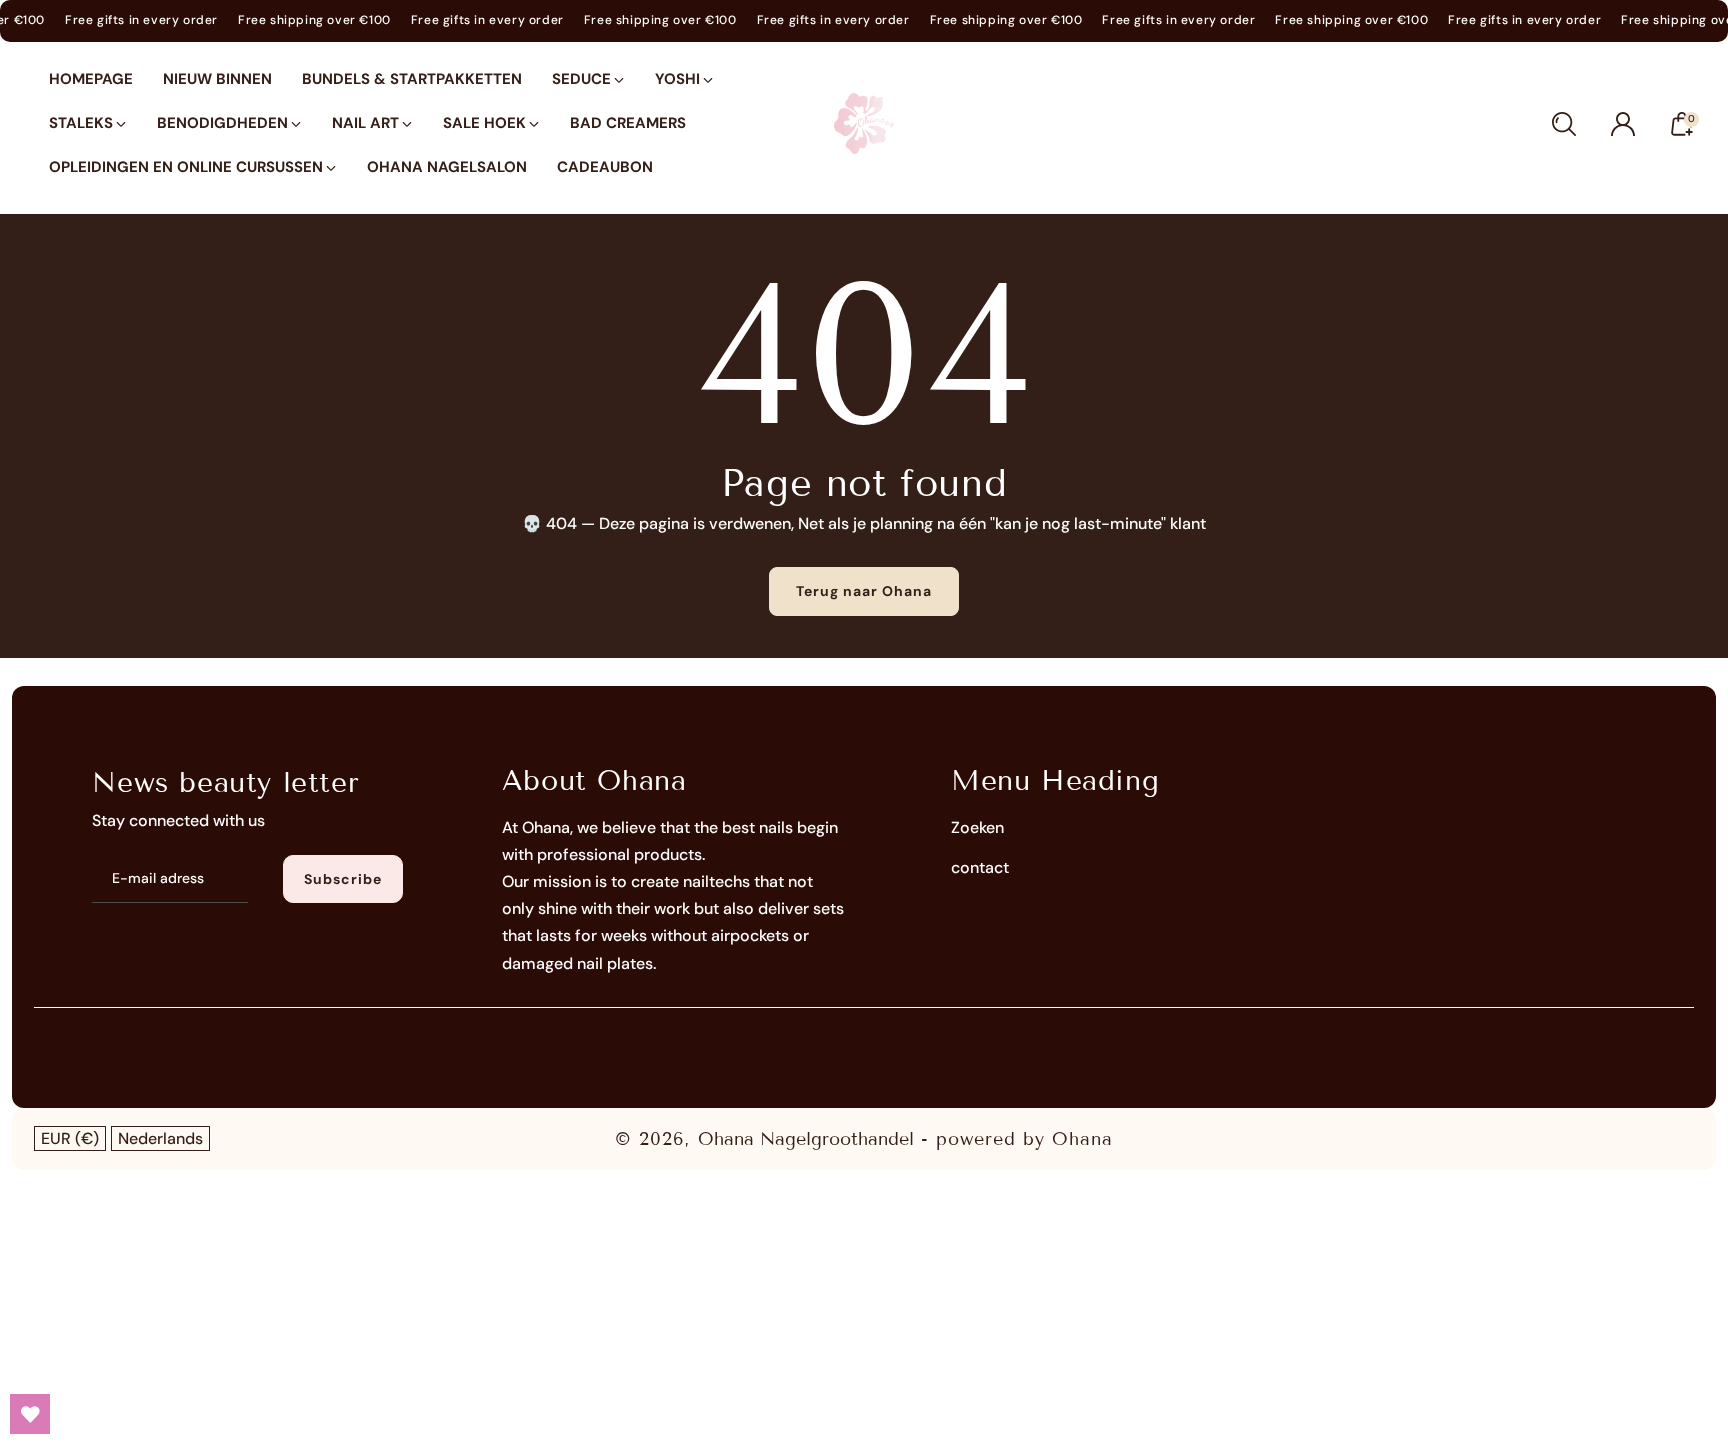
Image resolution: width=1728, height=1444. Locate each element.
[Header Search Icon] (1564, 124)
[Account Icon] (1623, 124)
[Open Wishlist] (30, 1414)
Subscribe (343, 879)
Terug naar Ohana (864, 591)
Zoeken (977, 827)
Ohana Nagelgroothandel (806, 1139)
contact (980, 867)
